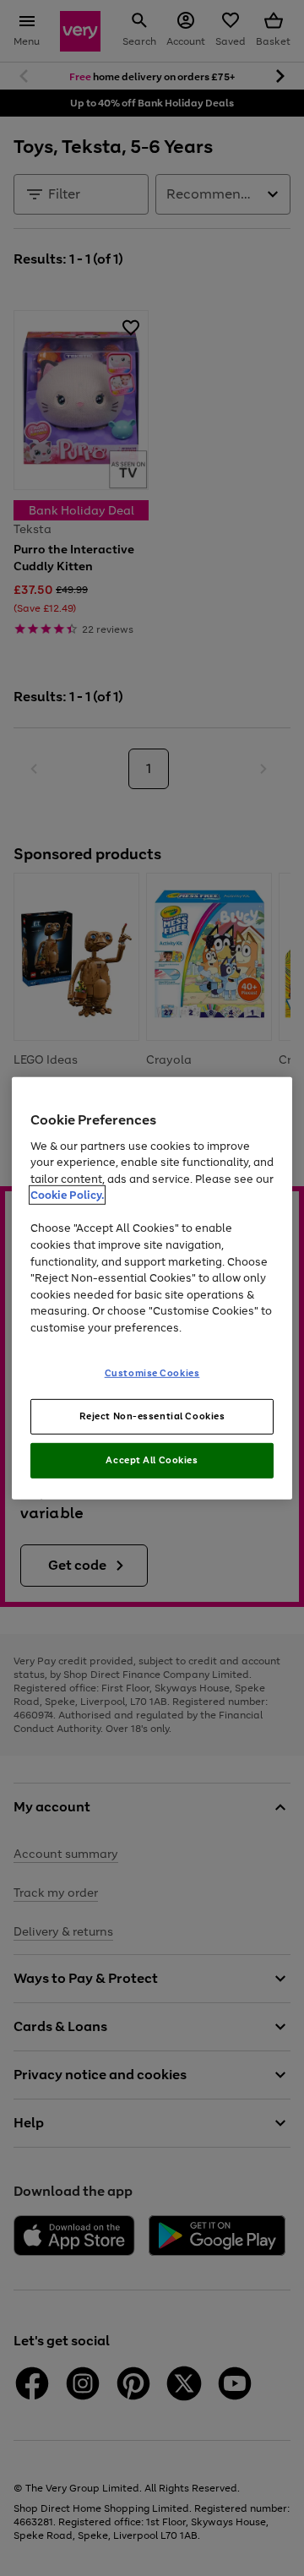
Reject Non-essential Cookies (152, 1416)
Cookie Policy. (67, 1195)
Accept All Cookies (152, 1460)
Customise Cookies (152, 1373)
